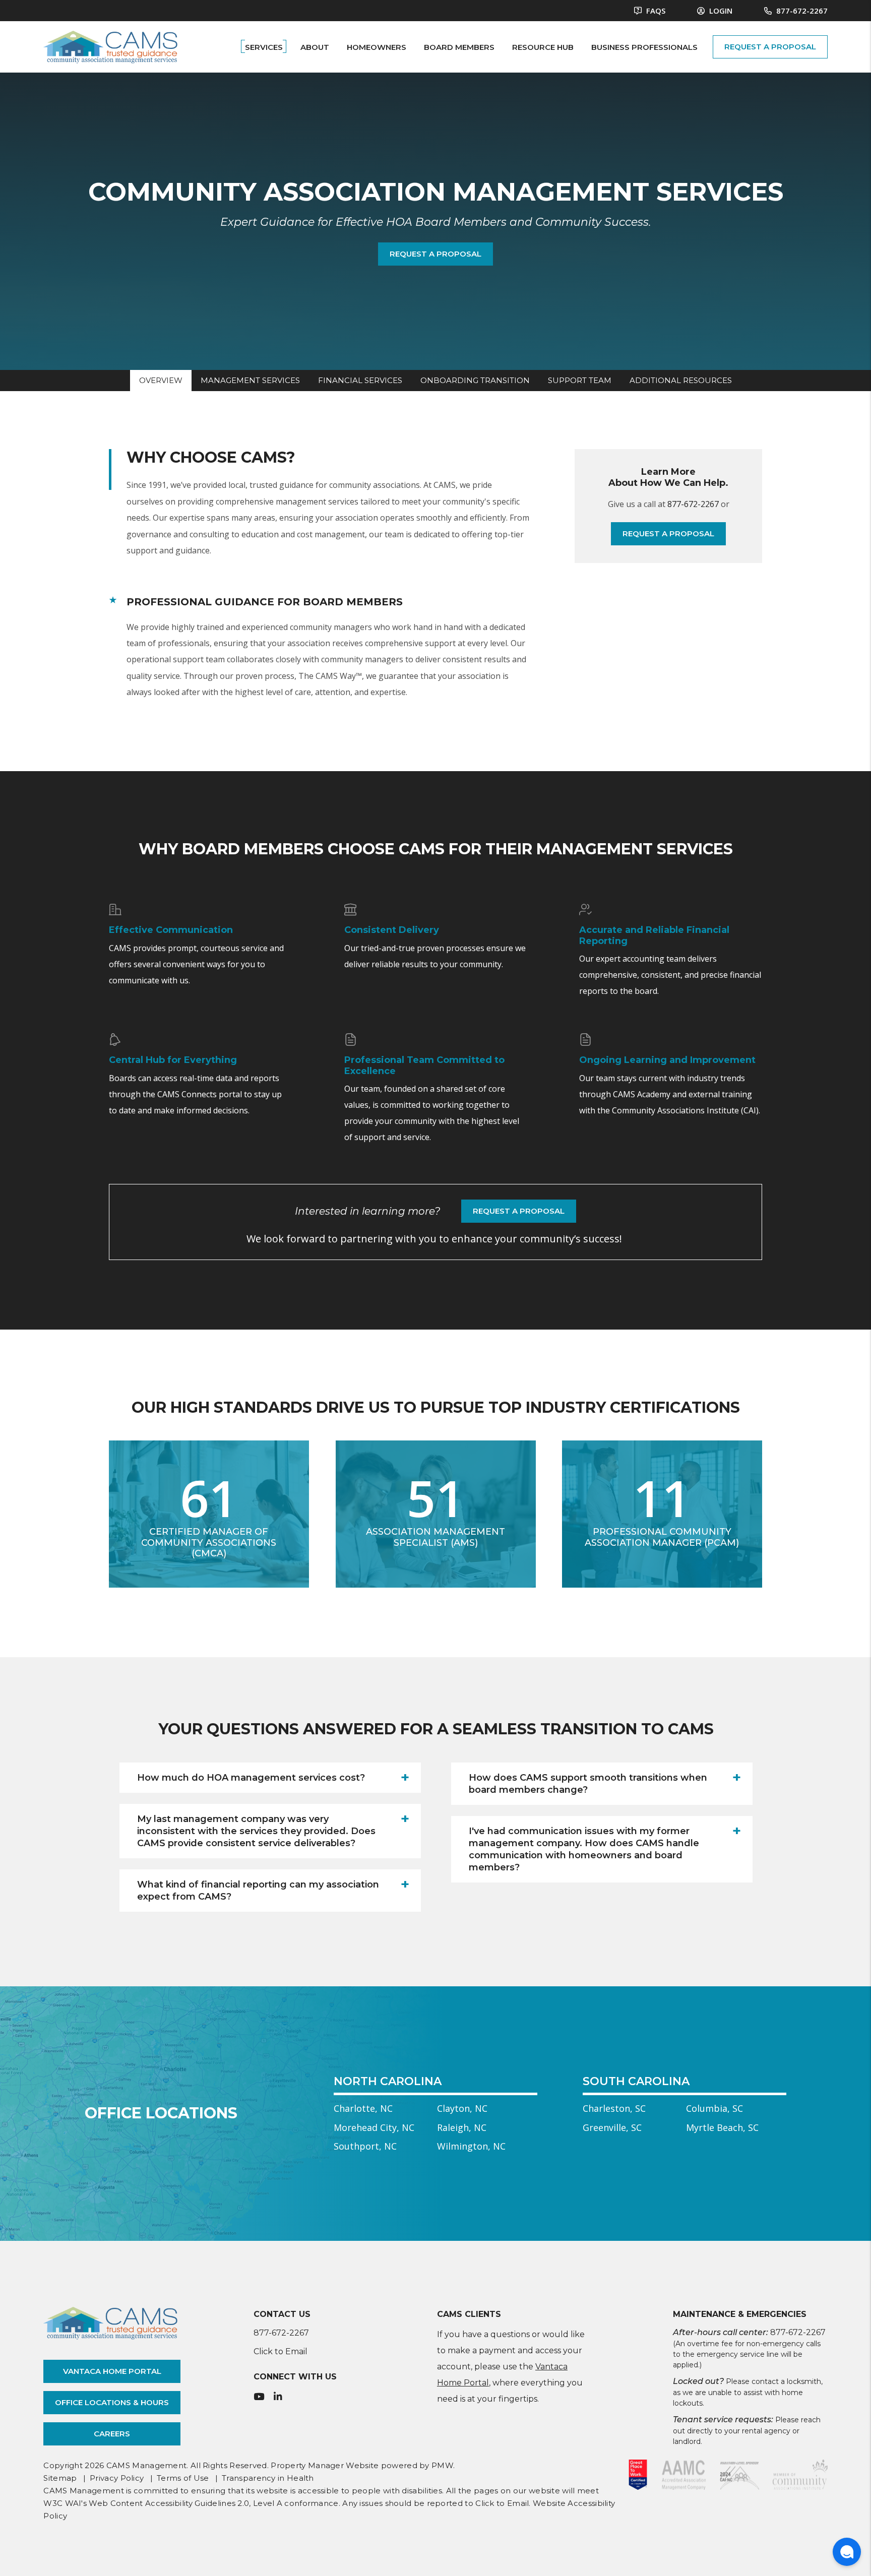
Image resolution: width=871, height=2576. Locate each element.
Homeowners (377, 47)
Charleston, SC (614, 2108)
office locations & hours (112, 2402)
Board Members (459, 47)
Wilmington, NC (471, 2146)
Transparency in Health (268, 2478)
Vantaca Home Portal (112, 2371)
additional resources (681, 380)
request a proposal (770, 47)
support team (580, 380)
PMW (442, 2465)
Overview (161, 380)
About (315, 47)
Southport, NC (365, 2146)
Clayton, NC (462, 2108)
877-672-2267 (802, 11)
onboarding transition (475, 380)
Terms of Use (183, 2478)
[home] (110, 46)
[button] (270, 1778)
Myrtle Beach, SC (722, 2127)
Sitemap (60, 2478)
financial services (360, 380)
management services (250, 380)
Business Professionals (644, 47)
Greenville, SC (612, 2127)
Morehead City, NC (374, 2127)
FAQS (655, 11)
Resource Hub (543, 47)
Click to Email (281, 2351)
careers (112, 2434)
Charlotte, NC (363, 2108)
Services (264, 47)
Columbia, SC (714, 2108)
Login (720, 11)
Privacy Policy (117, 2478)
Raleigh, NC (462, 2127)
